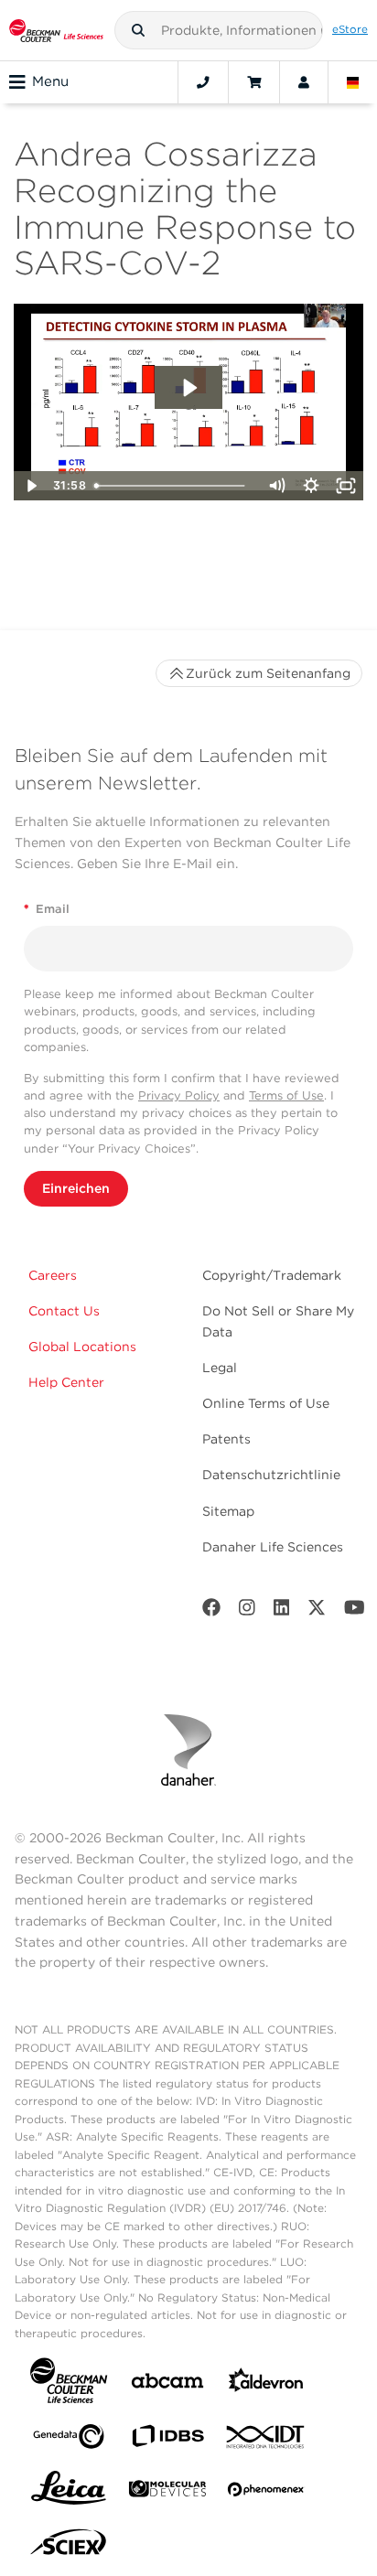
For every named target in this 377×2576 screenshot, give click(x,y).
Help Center (66, 1382)
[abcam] (167, 2384)
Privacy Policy (179, 1095)
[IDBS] (167, 2440)
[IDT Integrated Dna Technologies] (266, 2441)
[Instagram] (247, 1611)
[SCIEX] (69, 2547)
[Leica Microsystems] (69, 2493)
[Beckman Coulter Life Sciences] (56, 30)
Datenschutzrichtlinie (271, 1475)
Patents (226, 1439)
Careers (53, 1275)
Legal (220, 1368)
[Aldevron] (266, 2384)
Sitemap (228, 1511)
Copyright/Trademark (272, 1275)
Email (47, 909)
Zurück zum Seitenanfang (268, 673)
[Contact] (203, 82)
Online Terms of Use (266, 1403)
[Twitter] (317, 1611)
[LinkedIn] (282, 1611)
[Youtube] (355, 1611)
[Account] (304, 82)
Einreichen (76, 1188)
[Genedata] (69, 2440)
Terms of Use (286, 1095)
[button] (138, 30)
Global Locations (82, 1347)
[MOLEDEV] (167, 2492)
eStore (350, 29)
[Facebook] (211, 1611)
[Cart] (254, 82)
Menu (50, 81)
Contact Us (64, 1311)
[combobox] (219, 30)
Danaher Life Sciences (273, 1547)
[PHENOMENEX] (266, 2493)
